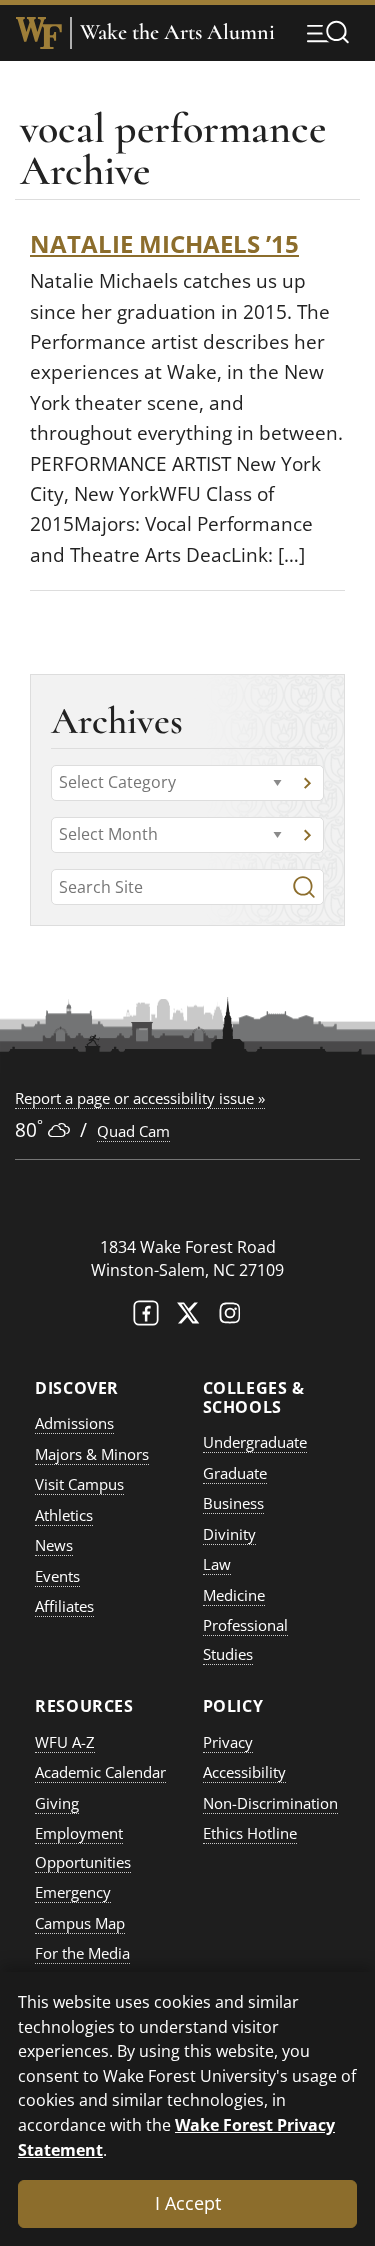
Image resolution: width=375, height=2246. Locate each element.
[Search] (304, 887)
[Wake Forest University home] (39, 33)
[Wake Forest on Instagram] (230, 1317)
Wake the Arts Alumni (177, 32)
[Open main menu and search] (328, 32)
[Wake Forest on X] (188, 1317)
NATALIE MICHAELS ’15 (164, 243)
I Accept (188, 2203)
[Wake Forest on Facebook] (146, 1317)
